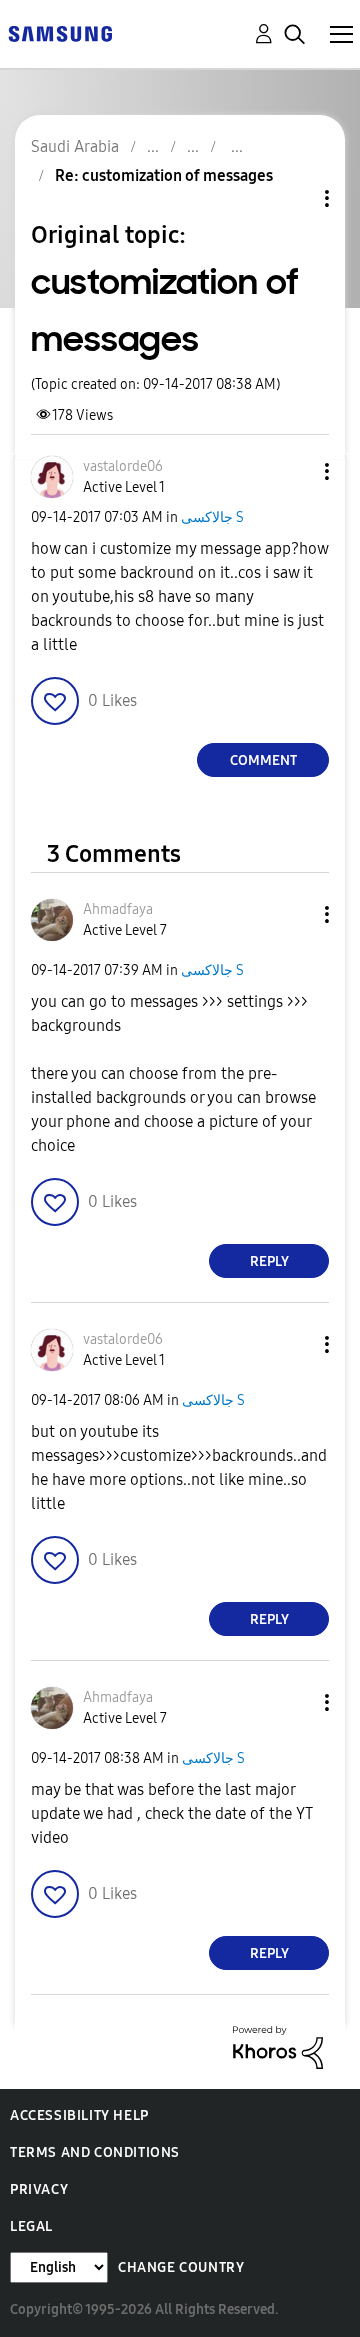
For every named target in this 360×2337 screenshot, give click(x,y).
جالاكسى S (212, 517)
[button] (294, 471)
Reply (269, 1261)
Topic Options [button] (293, 198)
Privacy (39, 2189)
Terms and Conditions (95, 2152)
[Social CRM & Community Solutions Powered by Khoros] (278, 2046)
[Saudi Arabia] (60, 32)
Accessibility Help (79, 2115)
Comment (263, 760)
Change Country (181, 2267)
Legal (31, 2226)
